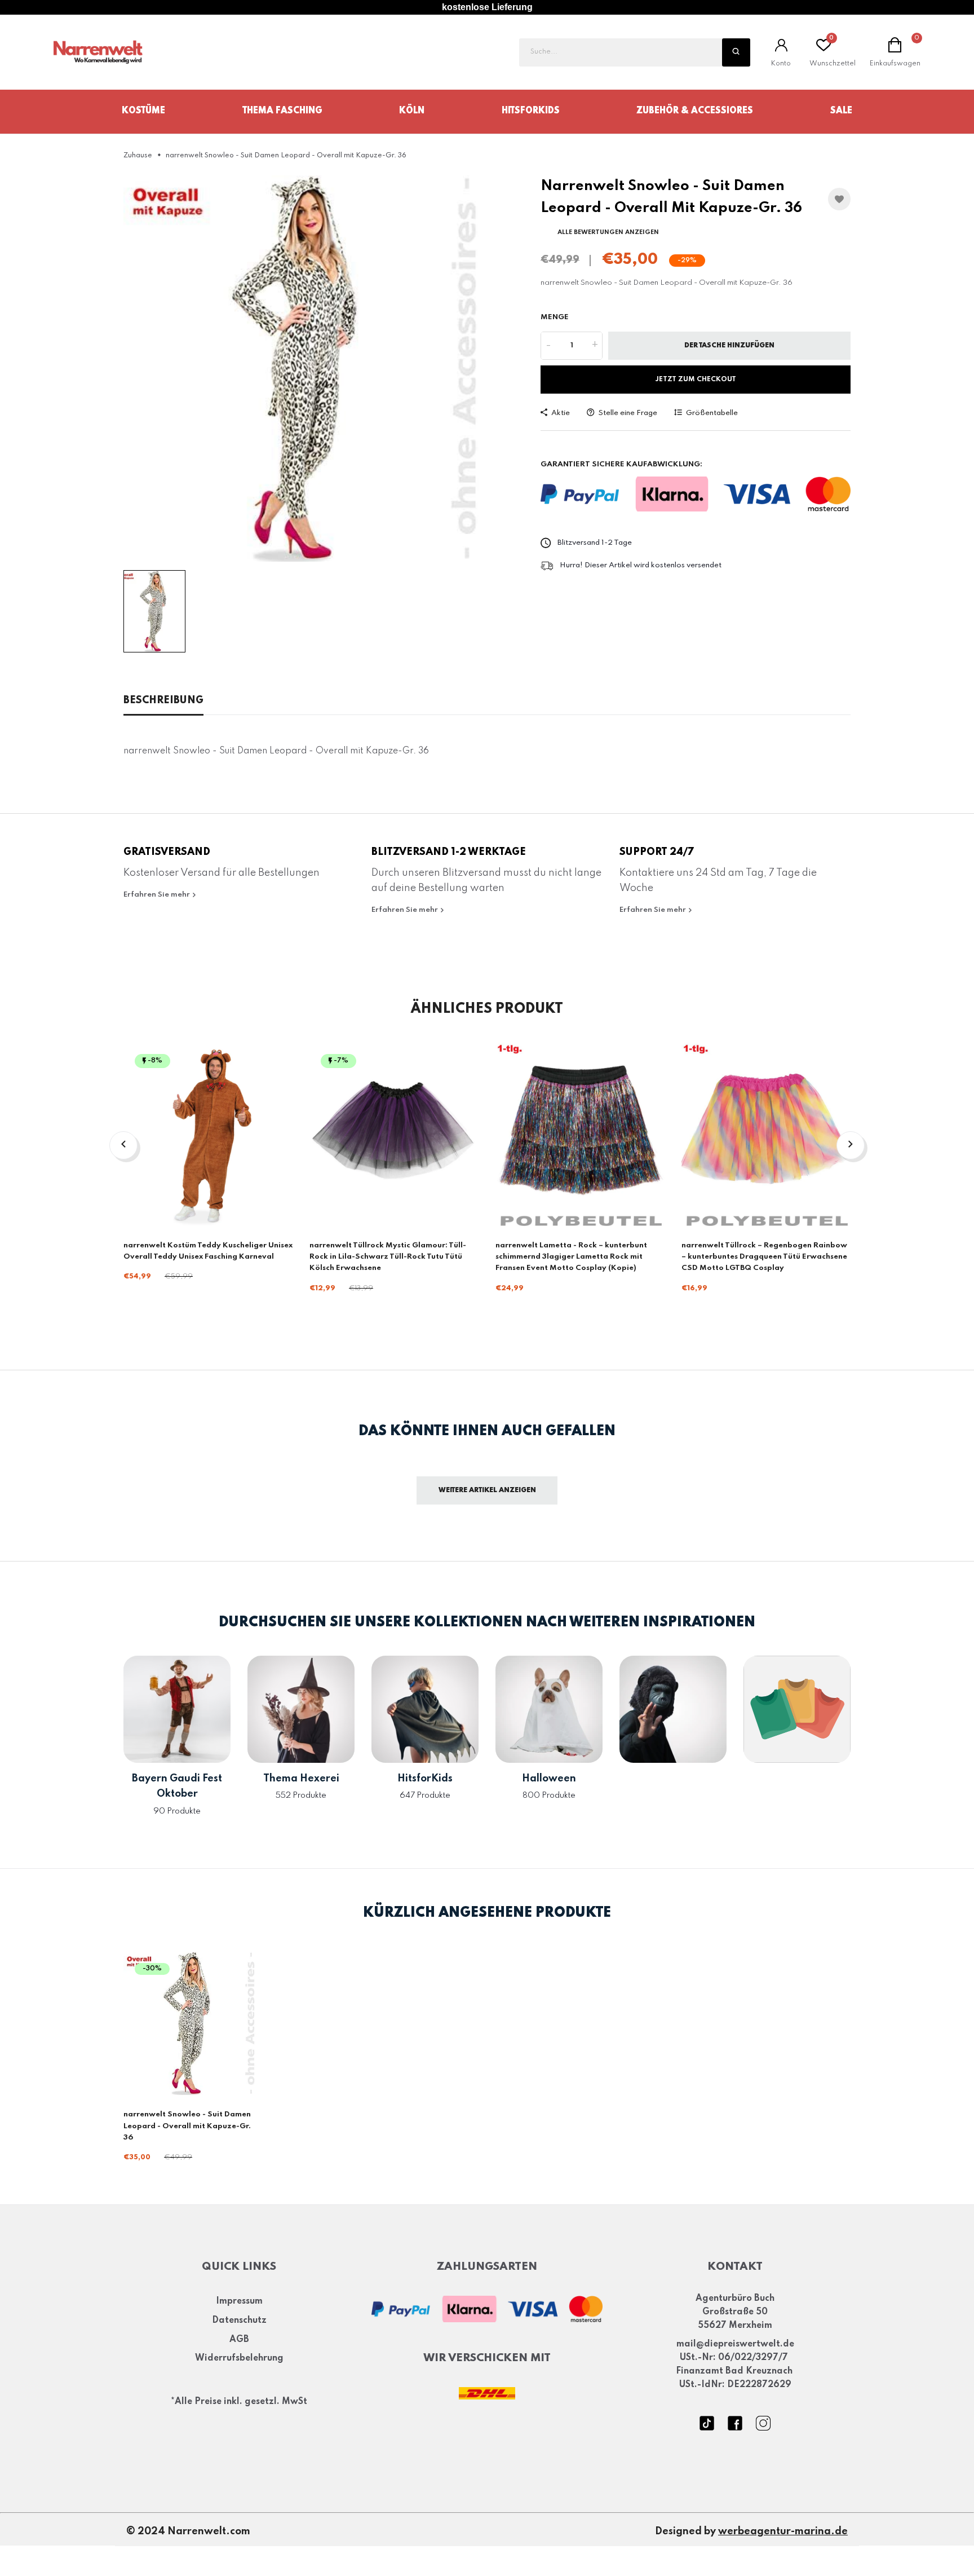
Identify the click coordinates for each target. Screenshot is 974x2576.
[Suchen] (736, 52)
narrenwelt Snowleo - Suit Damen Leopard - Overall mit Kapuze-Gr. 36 (187, 2126)
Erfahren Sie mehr (158, 895)
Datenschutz (239, 2320)
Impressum (239, 2301)
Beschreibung (163, 700)
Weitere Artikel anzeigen (487, 1490)
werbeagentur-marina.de (783, 2531)
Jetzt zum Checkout (696, 380)
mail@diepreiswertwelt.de (735, 2344)
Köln (412, 111)
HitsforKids (531, 111)
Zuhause (138, 156)
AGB (239, 2339)
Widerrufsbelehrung (239, 2358)
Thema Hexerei (301, 1779)
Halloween (549, 1779)
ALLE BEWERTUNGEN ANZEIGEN (608, 232)
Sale (841, 111)
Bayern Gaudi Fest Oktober (177, 1786)
